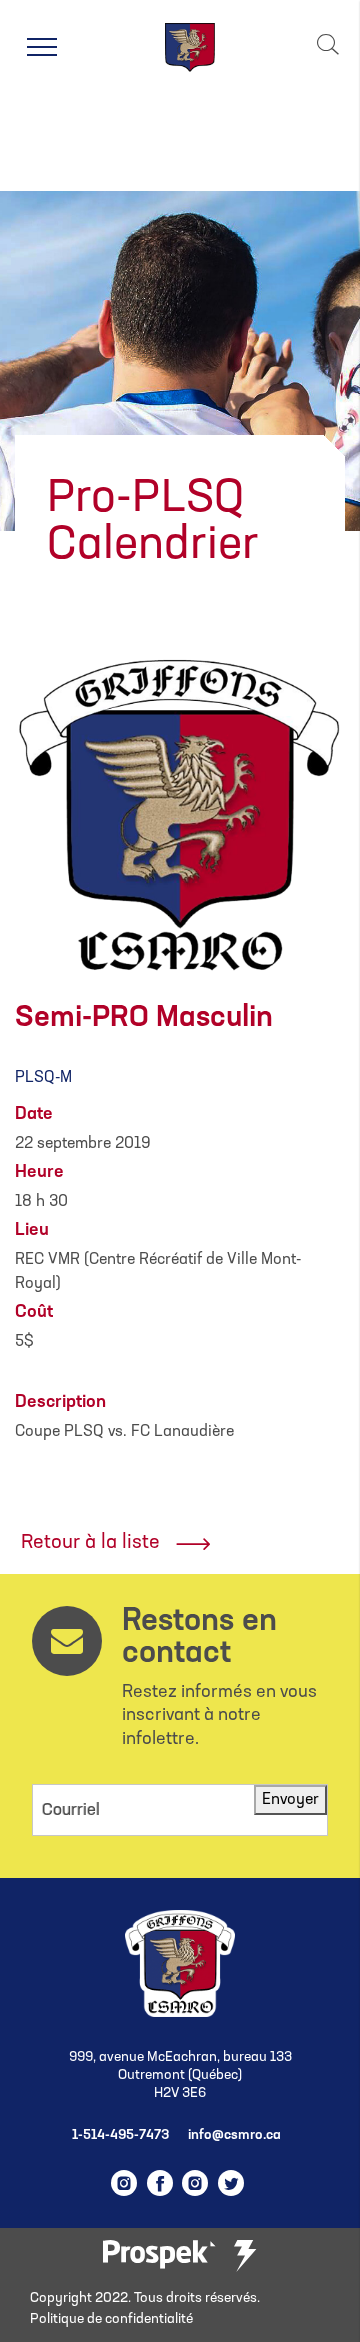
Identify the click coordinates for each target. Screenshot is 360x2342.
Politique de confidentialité (111, 2319)
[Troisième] (245, 2256)
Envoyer (290, 1800)
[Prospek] (159, 2255)
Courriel (71, 1810)
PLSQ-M (43, 1078)
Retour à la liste (90, 1543)
